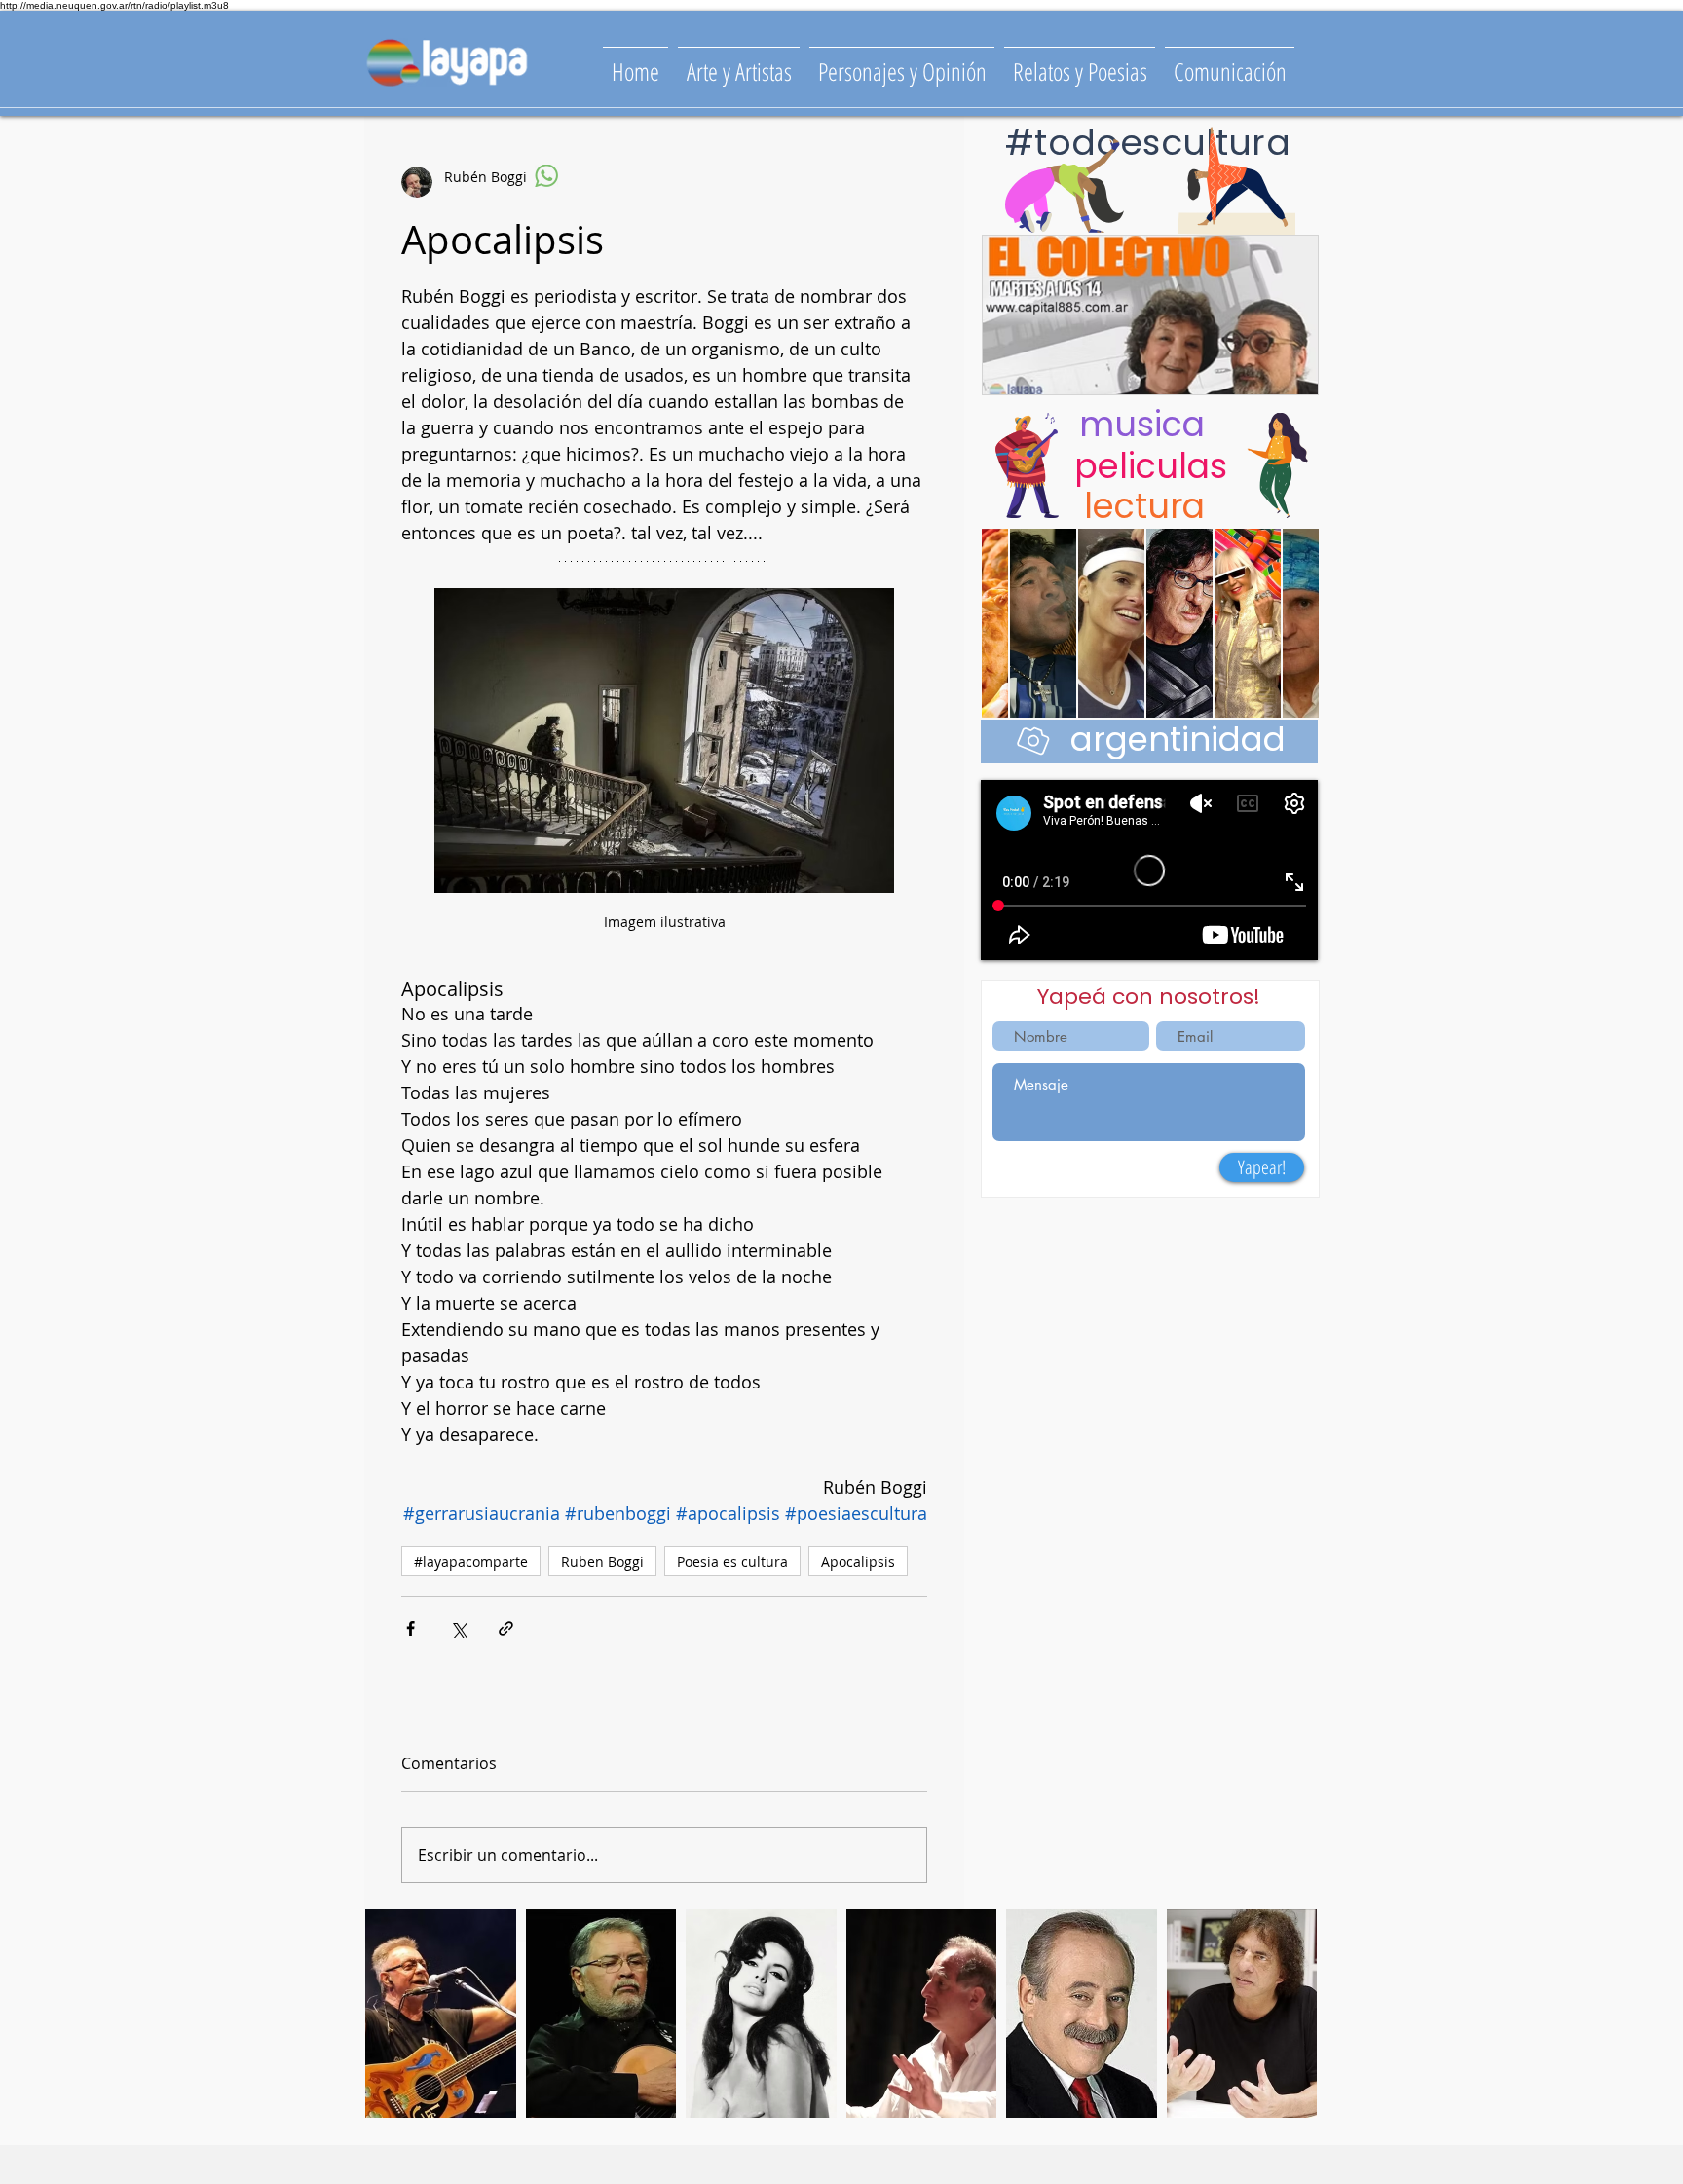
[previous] (401, 2024)
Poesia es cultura (732, 1561)
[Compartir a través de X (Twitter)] (458, 1629)
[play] (1275, 2101)
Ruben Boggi (602, 1561)
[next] (1281, 2024)
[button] (441, 2014)
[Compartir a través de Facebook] (411, 1629)
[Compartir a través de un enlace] (506, 1629)
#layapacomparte (471, 1561)
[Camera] (1033, 739)
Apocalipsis (858, 1561)
